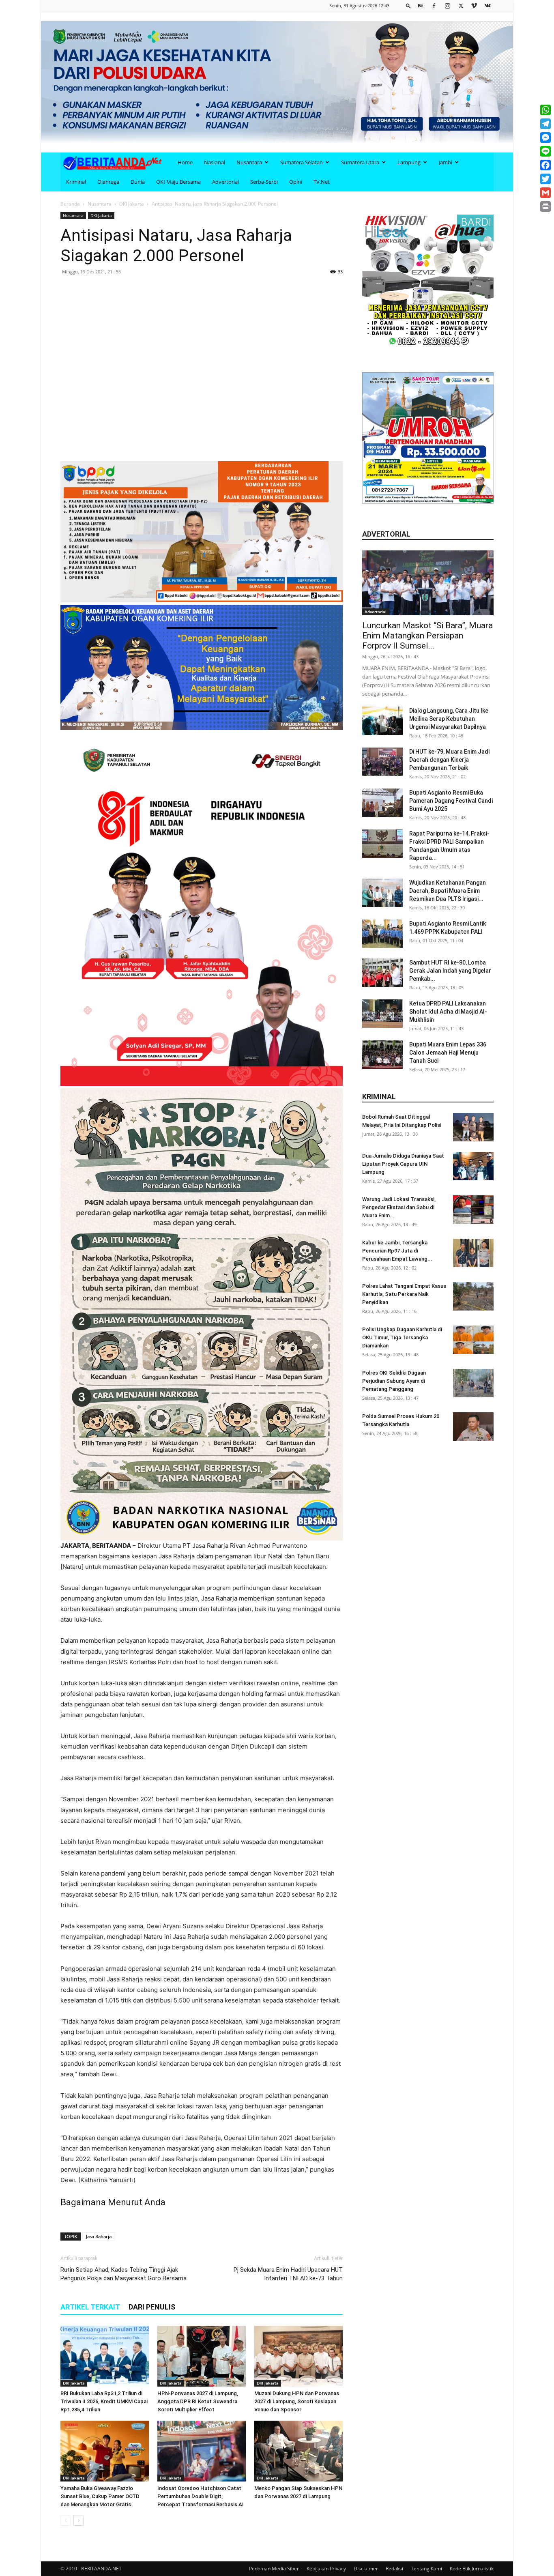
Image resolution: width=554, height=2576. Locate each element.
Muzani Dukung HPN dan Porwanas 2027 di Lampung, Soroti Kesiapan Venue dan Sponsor (297, 2401)
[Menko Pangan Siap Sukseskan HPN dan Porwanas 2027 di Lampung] (298, 2451)
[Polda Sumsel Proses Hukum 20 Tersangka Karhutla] (473, 1427)
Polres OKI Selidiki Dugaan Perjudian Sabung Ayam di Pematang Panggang (394, 1381)
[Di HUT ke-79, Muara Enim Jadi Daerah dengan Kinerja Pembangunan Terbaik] (382, 762)
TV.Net (322, 182)
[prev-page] (65, 2521)
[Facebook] (434, 5)
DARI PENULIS (152, 2307)
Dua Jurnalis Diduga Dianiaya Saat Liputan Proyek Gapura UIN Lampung (403, 1164)
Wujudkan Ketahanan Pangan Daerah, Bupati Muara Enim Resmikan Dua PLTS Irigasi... (448, 891)
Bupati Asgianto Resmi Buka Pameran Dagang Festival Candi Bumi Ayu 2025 (451, 801)
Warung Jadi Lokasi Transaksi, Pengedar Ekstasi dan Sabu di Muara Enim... (399, 1207)
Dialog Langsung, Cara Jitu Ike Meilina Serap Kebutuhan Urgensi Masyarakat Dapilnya (449, 719)
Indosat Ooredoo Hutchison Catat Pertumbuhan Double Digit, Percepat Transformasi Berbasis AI (201, 2496)
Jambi (446, 162)
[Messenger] (545, 138)
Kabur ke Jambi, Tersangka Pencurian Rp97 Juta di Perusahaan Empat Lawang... (397, 1251)
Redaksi (394, 2568)
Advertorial (225, 182)
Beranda (70, 204)
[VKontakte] (487, 5)
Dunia (138, 182)
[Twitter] (461, 5)
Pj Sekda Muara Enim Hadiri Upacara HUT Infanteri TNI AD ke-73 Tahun (288, 2274)
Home (185, 162)
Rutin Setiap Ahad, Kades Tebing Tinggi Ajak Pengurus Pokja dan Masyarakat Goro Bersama (123, 2274)
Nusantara (249, 162)
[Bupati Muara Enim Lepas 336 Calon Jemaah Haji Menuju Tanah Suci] (382, 1055)
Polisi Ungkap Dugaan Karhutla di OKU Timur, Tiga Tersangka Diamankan (402, 1337)
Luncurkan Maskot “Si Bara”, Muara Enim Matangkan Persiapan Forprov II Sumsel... (427, 636)
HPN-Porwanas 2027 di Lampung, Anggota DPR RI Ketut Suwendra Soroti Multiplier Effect (198, 2401)
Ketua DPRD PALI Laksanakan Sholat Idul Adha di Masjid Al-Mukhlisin (448, 1012)
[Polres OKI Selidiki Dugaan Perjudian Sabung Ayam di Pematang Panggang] (473, 1383)
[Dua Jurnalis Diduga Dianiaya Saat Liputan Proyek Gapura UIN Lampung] (473, 1166)
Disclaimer (366, 2568)
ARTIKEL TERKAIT (90, 2307)
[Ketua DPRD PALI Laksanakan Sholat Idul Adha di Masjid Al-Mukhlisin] (382, 1014)
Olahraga (108, 182)
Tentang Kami (426, 2568)
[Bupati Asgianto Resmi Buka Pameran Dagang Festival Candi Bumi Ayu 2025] (382, 803)
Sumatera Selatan (302, 162)
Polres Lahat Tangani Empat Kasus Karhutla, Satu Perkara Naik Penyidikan (404, 1294)
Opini (296, 182)
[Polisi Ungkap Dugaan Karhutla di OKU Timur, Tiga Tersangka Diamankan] (473, 1340)
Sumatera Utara (360, 162)
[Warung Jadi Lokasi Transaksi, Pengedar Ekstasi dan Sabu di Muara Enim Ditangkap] (473, 1210)
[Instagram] (447, 5)
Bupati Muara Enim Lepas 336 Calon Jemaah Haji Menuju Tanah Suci (448, 1053)
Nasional (215, 162)
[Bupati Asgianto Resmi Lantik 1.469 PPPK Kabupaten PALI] (382, 934)
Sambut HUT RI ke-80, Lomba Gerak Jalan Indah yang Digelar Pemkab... (450, 971)
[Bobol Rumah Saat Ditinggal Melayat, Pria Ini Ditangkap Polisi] (473, 1127)
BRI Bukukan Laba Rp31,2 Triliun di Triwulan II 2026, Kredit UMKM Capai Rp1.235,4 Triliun (104, 2401)
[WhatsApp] (545, 110)
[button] (408, 5)
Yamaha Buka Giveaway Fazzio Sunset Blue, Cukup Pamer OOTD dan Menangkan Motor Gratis (100, 2496)
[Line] (545, 151)
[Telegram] (545, 124)
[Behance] (421, 5)
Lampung (409, 162)
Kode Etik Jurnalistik (472, 2568)
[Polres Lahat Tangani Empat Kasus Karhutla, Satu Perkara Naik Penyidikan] (473, 1296)
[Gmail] (545, 193)
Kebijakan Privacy (326, 2568)
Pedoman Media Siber (274, 2568)
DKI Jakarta (132, 204)
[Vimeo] (474, 5)
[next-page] (78, 2521)
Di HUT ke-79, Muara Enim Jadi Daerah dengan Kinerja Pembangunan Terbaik (449, 760)
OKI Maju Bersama (178, 182)
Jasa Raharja (99, 2236)
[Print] (545, 206)
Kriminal (76, 182)
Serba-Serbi (264, 182)
